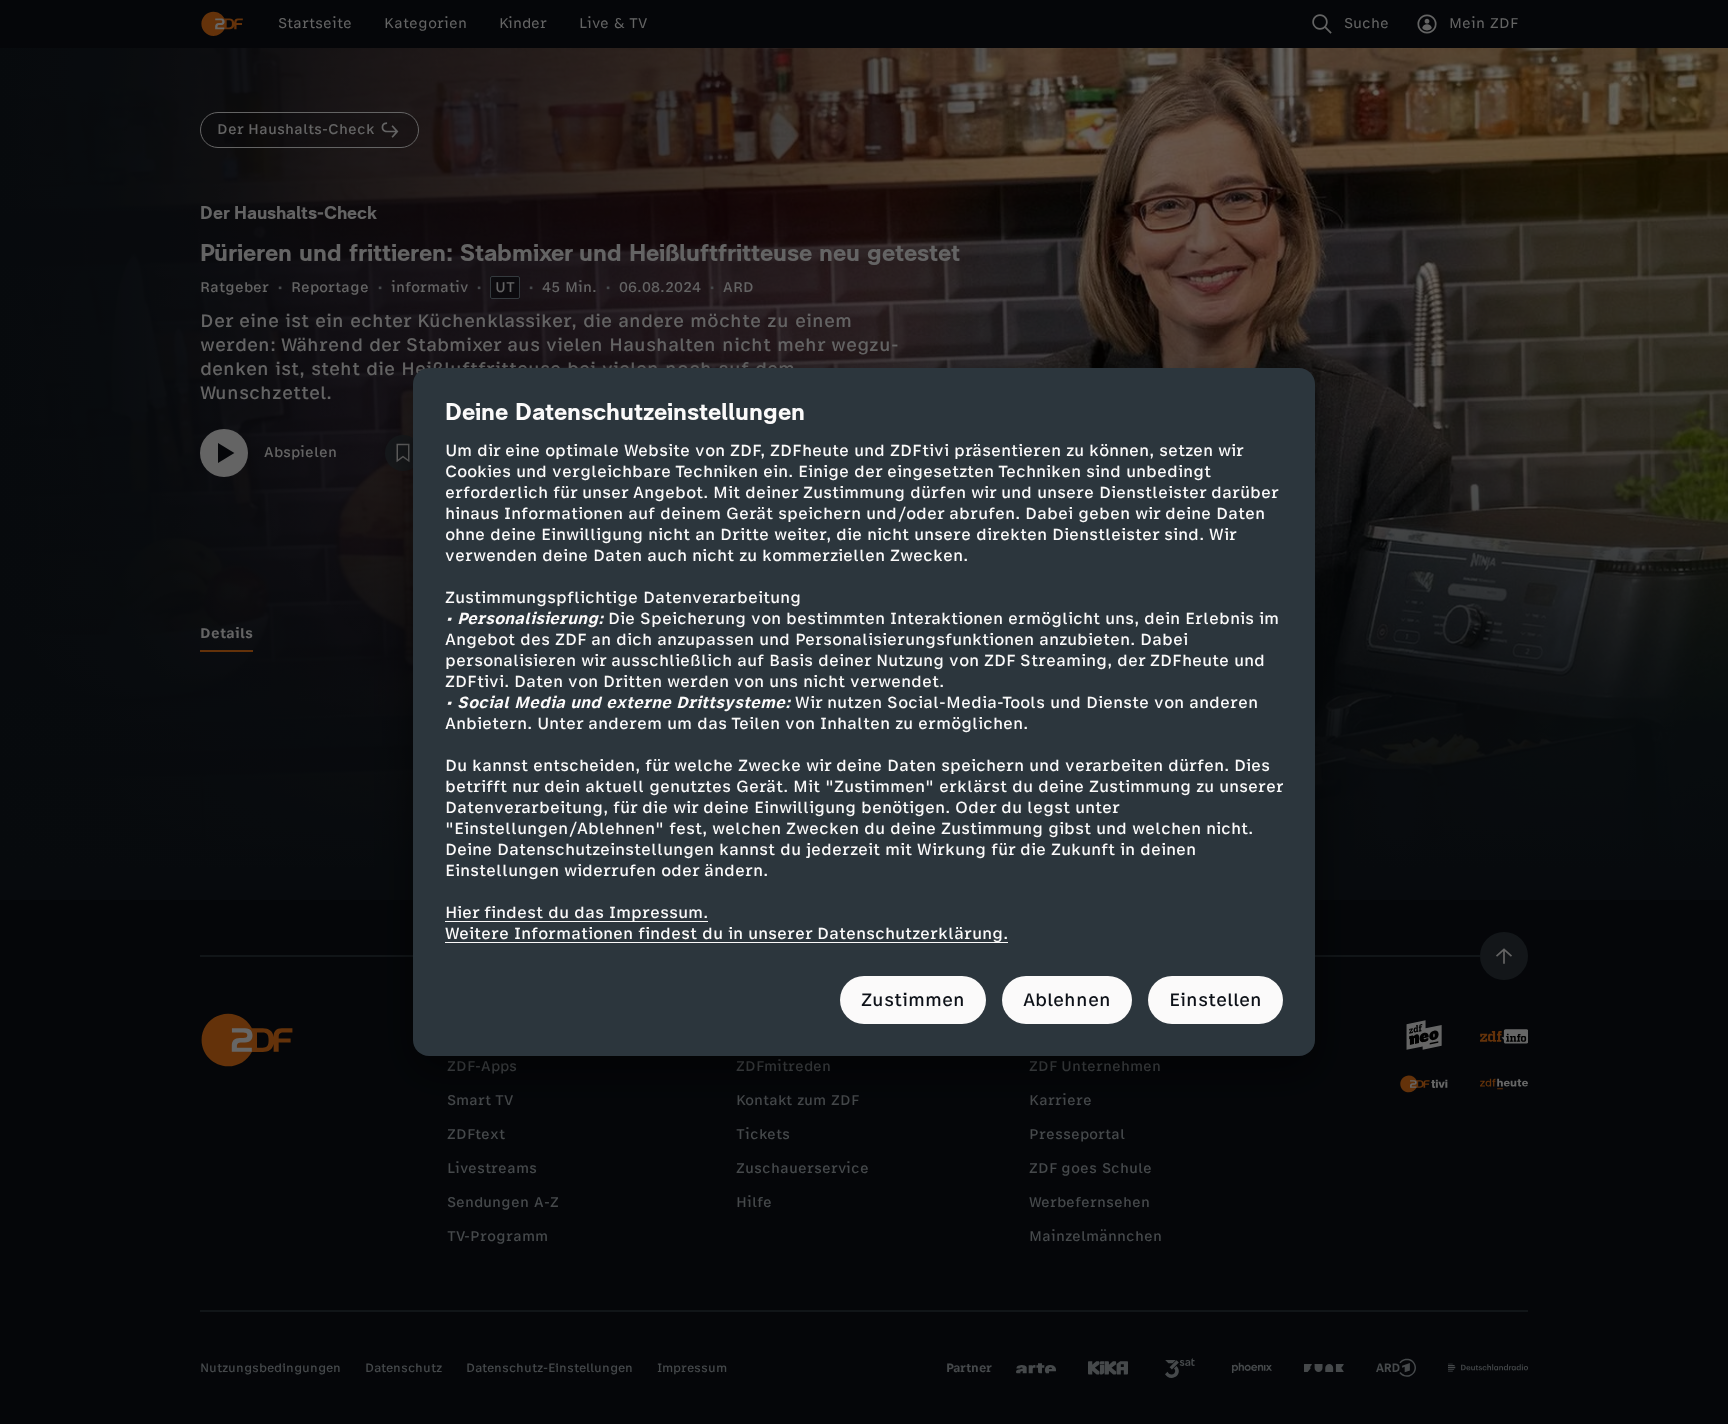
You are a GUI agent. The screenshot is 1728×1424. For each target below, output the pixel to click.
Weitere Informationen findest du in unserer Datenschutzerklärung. (726, 933)
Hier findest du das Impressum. (576, 912)
